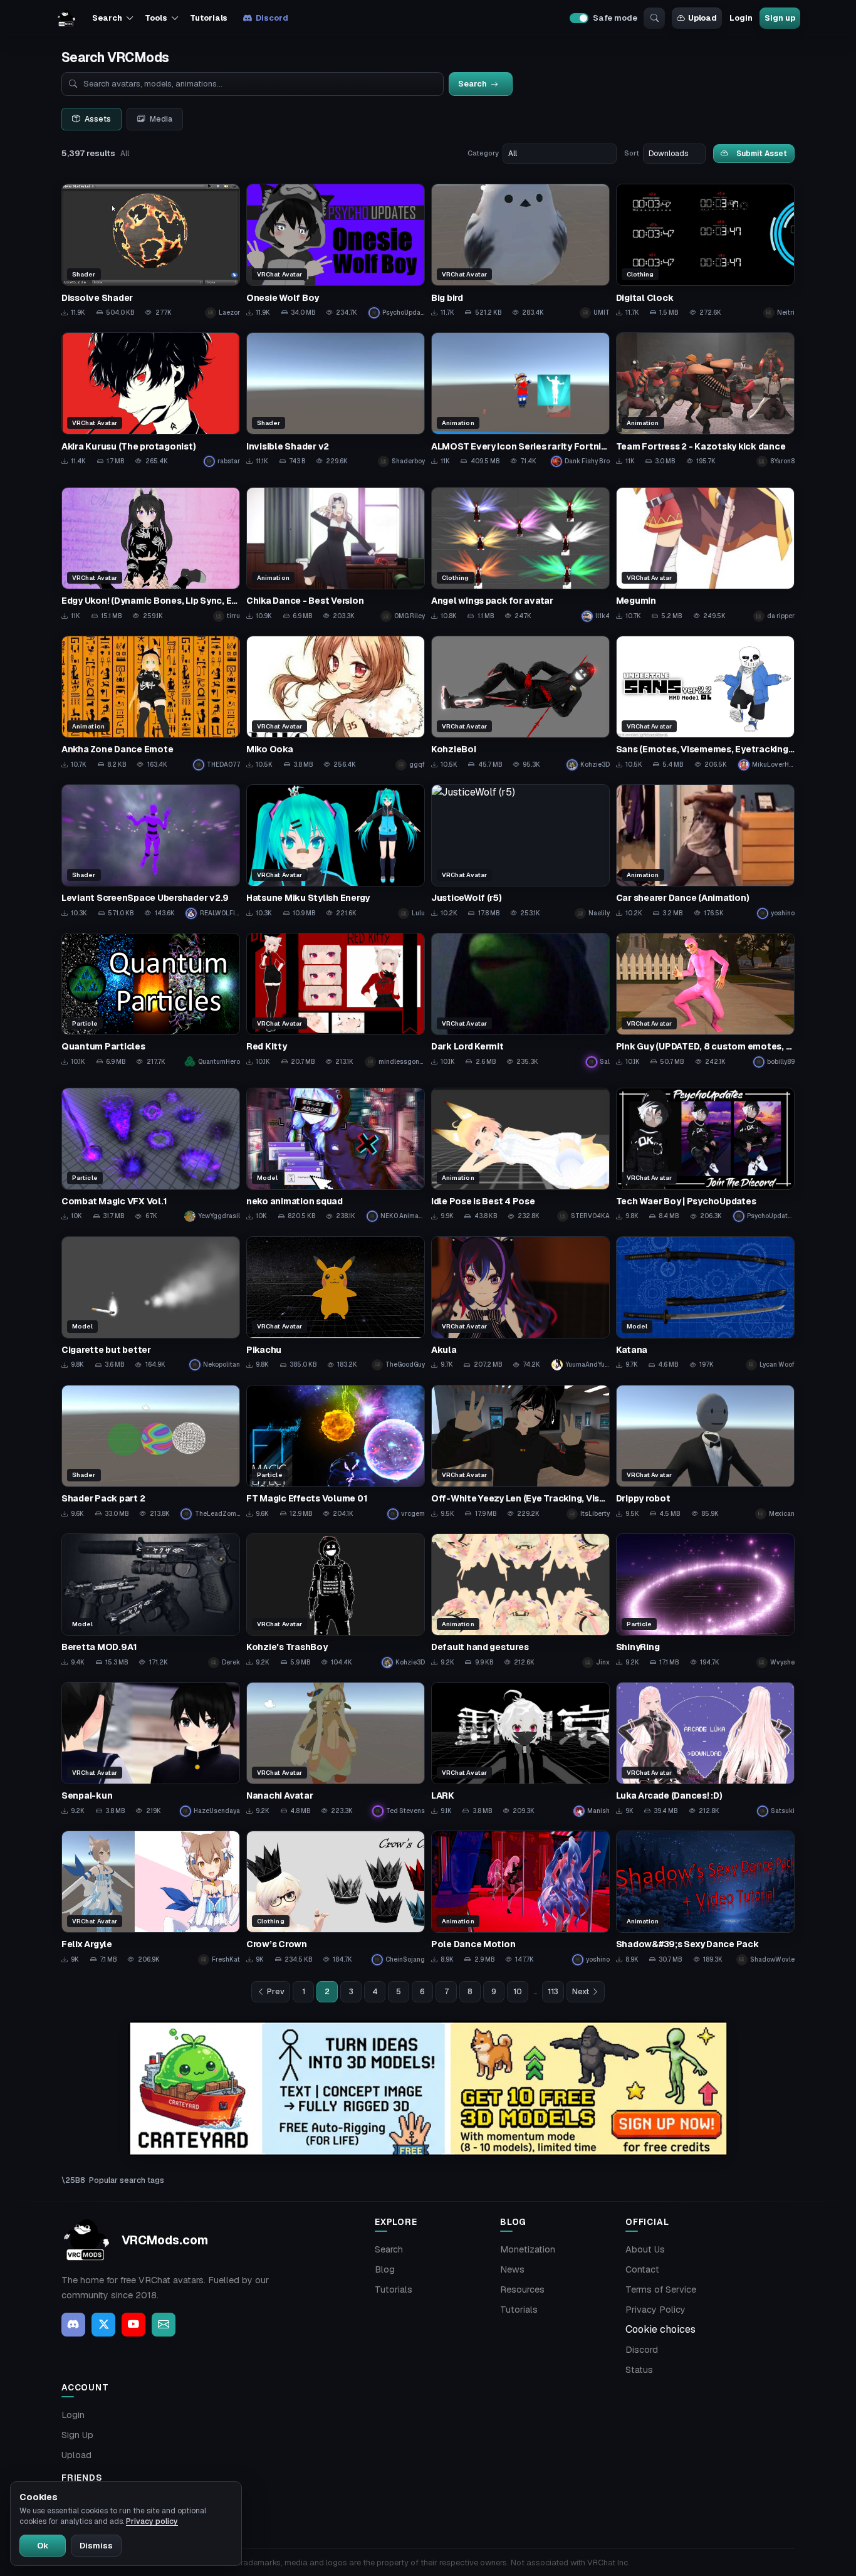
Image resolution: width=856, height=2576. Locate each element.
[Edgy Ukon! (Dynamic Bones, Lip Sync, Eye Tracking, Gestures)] (151, 555)
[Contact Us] (164, 2325)
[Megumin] (705, 555)
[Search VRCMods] (654, 18)
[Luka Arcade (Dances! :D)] (705, 1749)
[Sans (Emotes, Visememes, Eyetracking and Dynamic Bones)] (705, 703)
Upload (702, 18)
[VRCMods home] (66, 18)
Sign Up (77, 2435)
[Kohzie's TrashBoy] (336, 1601)
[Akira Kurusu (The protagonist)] (151, 400)
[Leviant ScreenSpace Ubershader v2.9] (151, 852)
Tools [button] (156, 18)
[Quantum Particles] (151, 1000)
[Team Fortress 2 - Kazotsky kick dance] (705, 400)
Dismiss (96, 2546)
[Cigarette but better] (151, 1304)
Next (581, 1992)
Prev (276, 1992)
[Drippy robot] (705, 1452)
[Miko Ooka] (336, 703)
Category (483, 153)
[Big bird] (520, 251)
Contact (642, 2269)
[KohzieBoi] (520, 703)
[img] (428, 2089)
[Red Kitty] (336, 1000)
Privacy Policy (655, 2310)
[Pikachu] (336, 1304)
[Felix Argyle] (151, 1898)
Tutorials (209, 18)
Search (389, 2249)
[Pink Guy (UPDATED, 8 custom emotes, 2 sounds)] (705, 1000)
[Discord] (73, 2325)
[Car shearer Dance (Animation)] (705, 852)
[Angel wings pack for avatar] (520, 555)
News (512, 2269)
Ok (43, 2546)
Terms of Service (661, 2289)
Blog (385, 2269)
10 (518, 1992)
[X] (103, 2325)
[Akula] (520, 1304)
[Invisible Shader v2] (336, 400)
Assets (98, 119)
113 (553, 1992)
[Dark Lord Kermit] (520, 1000)
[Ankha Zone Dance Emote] (151, 703)
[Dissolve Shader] (151, 251)
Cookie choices (660, 2329)
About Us (645, 2249)
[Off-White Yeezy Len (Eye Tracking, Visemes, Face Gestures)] (520, 1452)
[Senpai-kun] (151, 1749)
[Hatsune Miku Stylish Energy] (336, 852)
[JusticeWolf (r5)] (520, 852)
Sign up (780, 18)
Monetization (528, 2249)
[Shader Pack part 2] (151, 1452)
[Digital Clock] (705, 251)
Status (639, 2370)
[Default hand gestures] (520, 1601)
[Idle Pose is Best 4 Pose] (520, 1155)
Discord (272, 18)
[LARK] (520, 1749)
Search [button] (107, 18)
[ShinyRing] (705, 1601)
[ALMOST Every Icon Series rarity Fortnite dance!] (520, 400)
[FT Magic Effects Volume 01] (336, 1452)
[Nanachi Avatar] (336, 1749)
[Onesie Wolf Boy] (336, 251)
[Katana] (705, 1304)
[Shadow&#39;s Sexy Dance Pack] (705, 1898)
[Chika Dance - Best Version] (336, 555)
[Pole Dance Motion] (520, 1898)
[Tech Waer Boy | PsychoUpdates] (705, 1155)
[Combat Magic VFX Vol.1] (151, 1155)
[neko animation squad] (336, 1155)
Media (161, 119)
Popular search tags (127, 2180)
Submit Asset (762, 153)
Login (741, 18)
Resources (522, 2289)
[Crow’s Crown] (336, 1898)
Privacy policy (152, 2521)
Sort (632, 153)
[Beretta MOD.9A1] (151, 1601)
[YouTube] (133, 2325)
